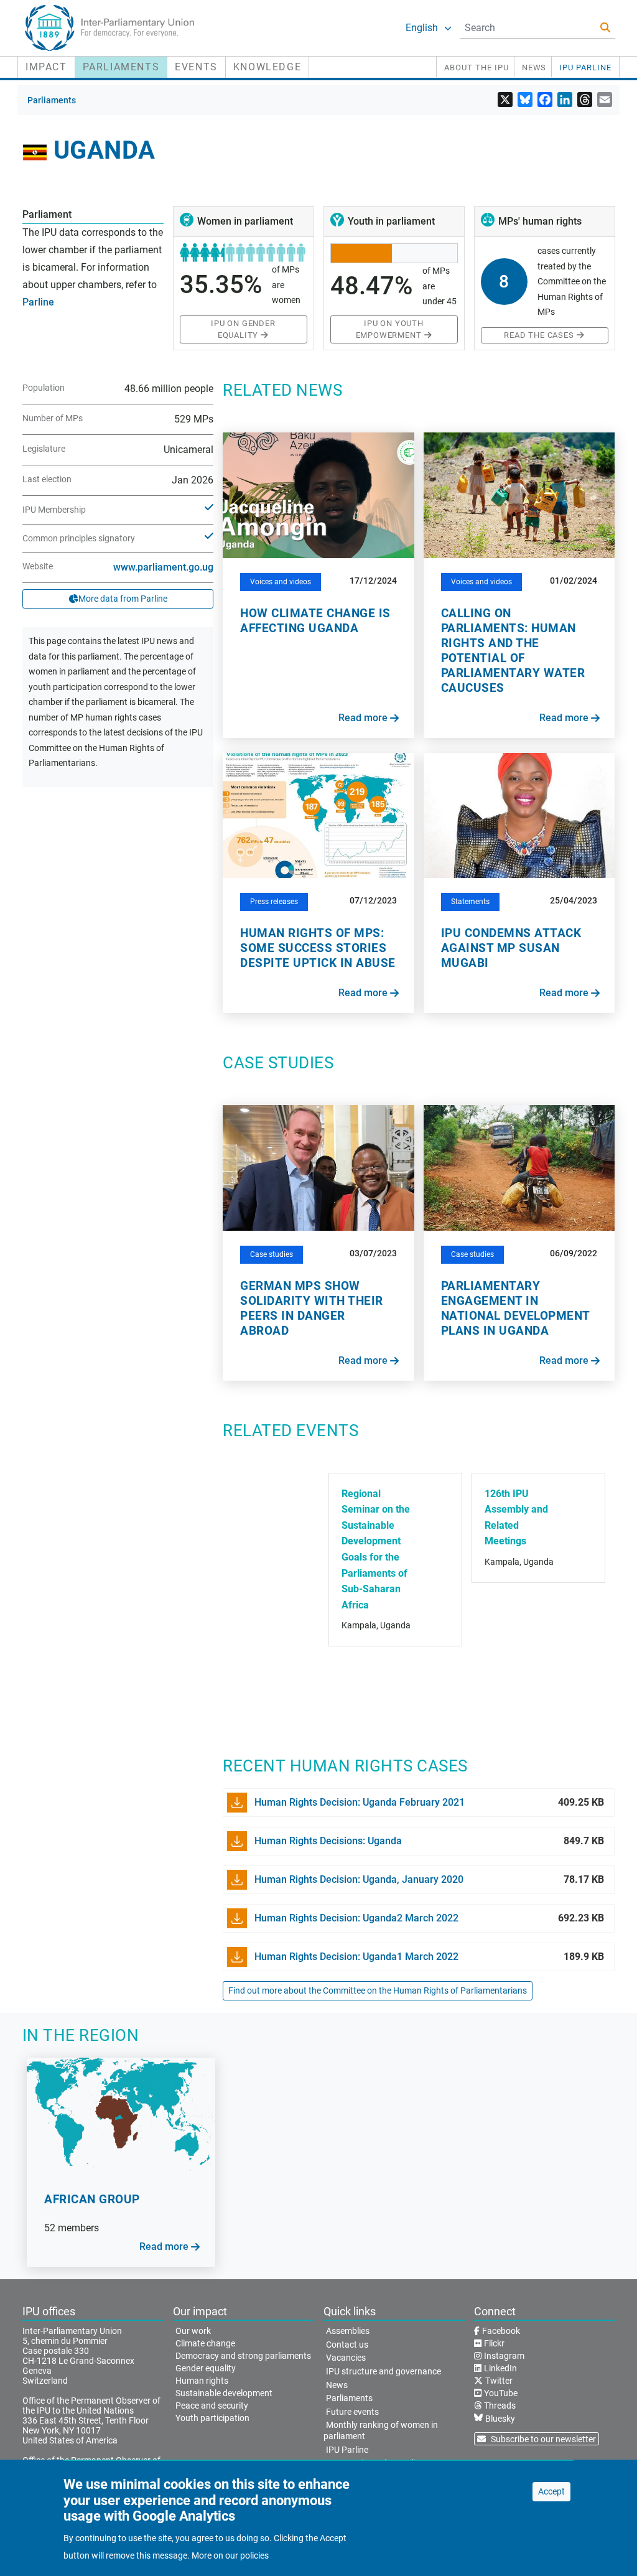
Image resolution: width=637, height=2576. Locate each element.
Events (196, 67)
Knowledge (267, 67)
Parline (38, 302)
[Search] (605, 28)
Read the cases (539, 335)
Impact (46, 67)
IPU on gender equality (243, 329)
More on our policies (230, 2555)
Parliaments (121, 67)
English (422, 28)
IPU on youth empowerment (390, 329)
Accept (551, 2491)
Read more (363, 718)
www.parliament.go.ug (163, 567)
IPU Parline (585, 68)
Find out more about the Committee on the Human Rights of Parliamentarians (378, 1990)
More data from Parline (123, 599)
